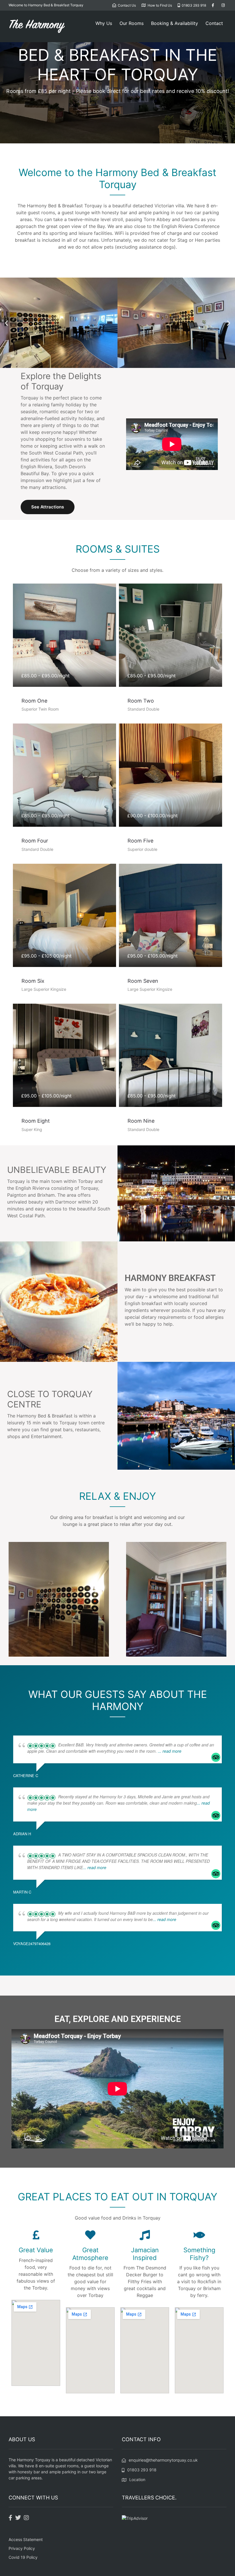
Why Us (104, 23)
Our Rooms (132, 23)
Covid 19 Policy (23, 2557)
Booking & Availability (175, 23)
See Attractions (48, 507)
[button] (6, 323)
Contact (214, 23)
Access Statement (26, 2539)
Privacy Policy (22, 2548)
